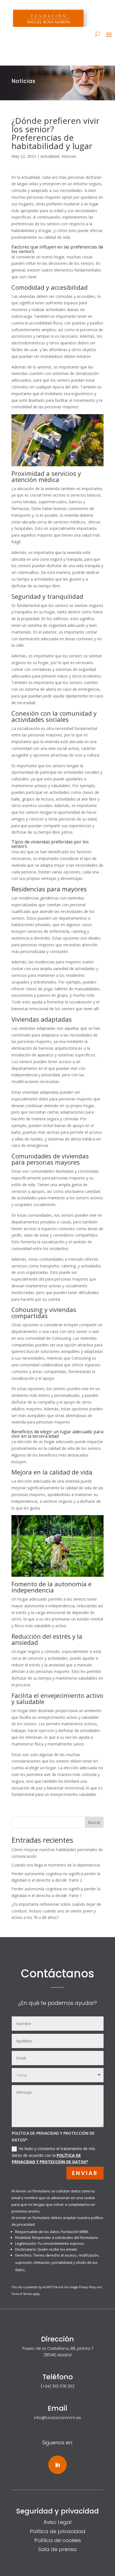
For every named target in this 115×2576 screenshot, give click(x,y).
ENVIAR (85, 2173)
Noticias (69, 156)
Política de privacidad (58, 2531)
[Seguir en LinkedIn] (57, 2465)
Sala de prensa (57, 2549)
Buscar (94, 1822)
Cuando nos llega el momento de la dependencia (56, 1865)
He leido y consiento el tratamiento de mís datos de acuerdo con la (53, 2155)
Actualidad (50, 156)
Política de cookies (58, 2540)
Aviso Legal (57, 2522)
